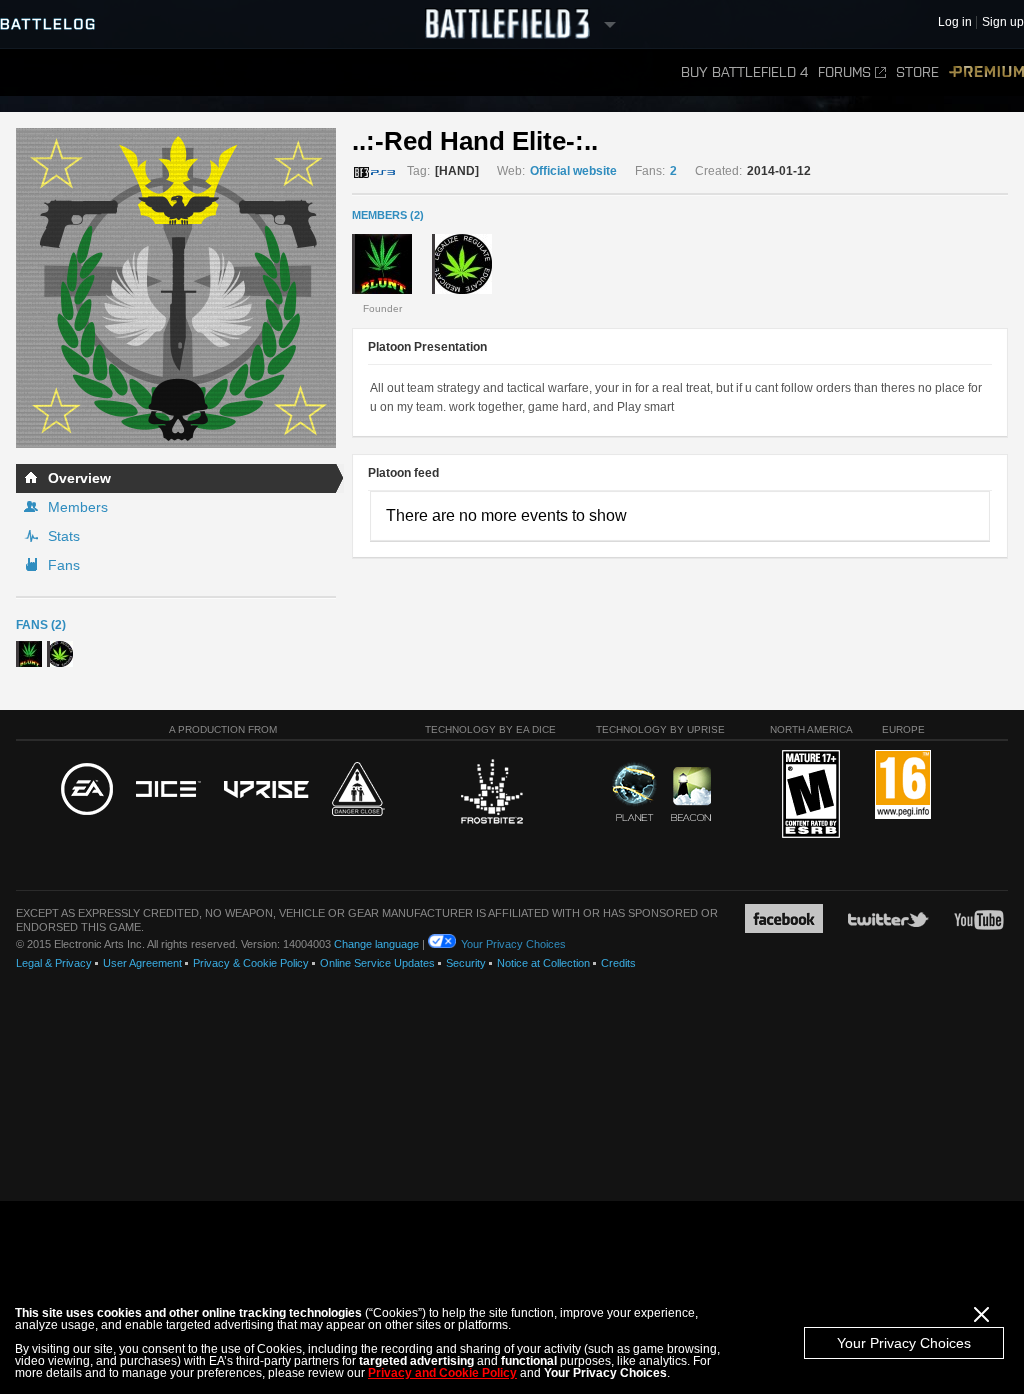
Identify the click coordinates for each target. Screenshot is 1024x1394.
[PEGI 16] (903, 785)
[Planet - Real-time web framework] (634, 792)
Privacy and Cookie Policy (442, 1373)
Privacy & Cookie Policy (251, 963)
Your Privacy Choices (904, 1343)
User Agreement (142, 963)
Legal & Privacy (54, 963)
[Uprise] (266, 790)
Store (917, 72)
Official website (573, 171)
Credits (618, 963)
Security (466, 963)
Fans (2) (41, 625)
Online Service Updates (377, 963)
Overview (79, 478)
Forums (844, 72)
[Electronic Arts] (87, 790)
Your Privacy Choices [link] (513, 944)
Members (78, 507)
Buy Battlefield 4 (744, 72)
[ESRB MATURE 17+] (811, 795)
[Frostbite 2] (491, 794)
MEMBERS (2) (388, 215)
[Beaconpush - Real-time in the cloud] (691, 795)
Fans (64, 565)
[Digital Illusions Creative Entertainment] (168, 790)
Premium (986, 72)
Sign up (1003, 22)
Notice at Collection (543, 963)
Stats (64, 536)
